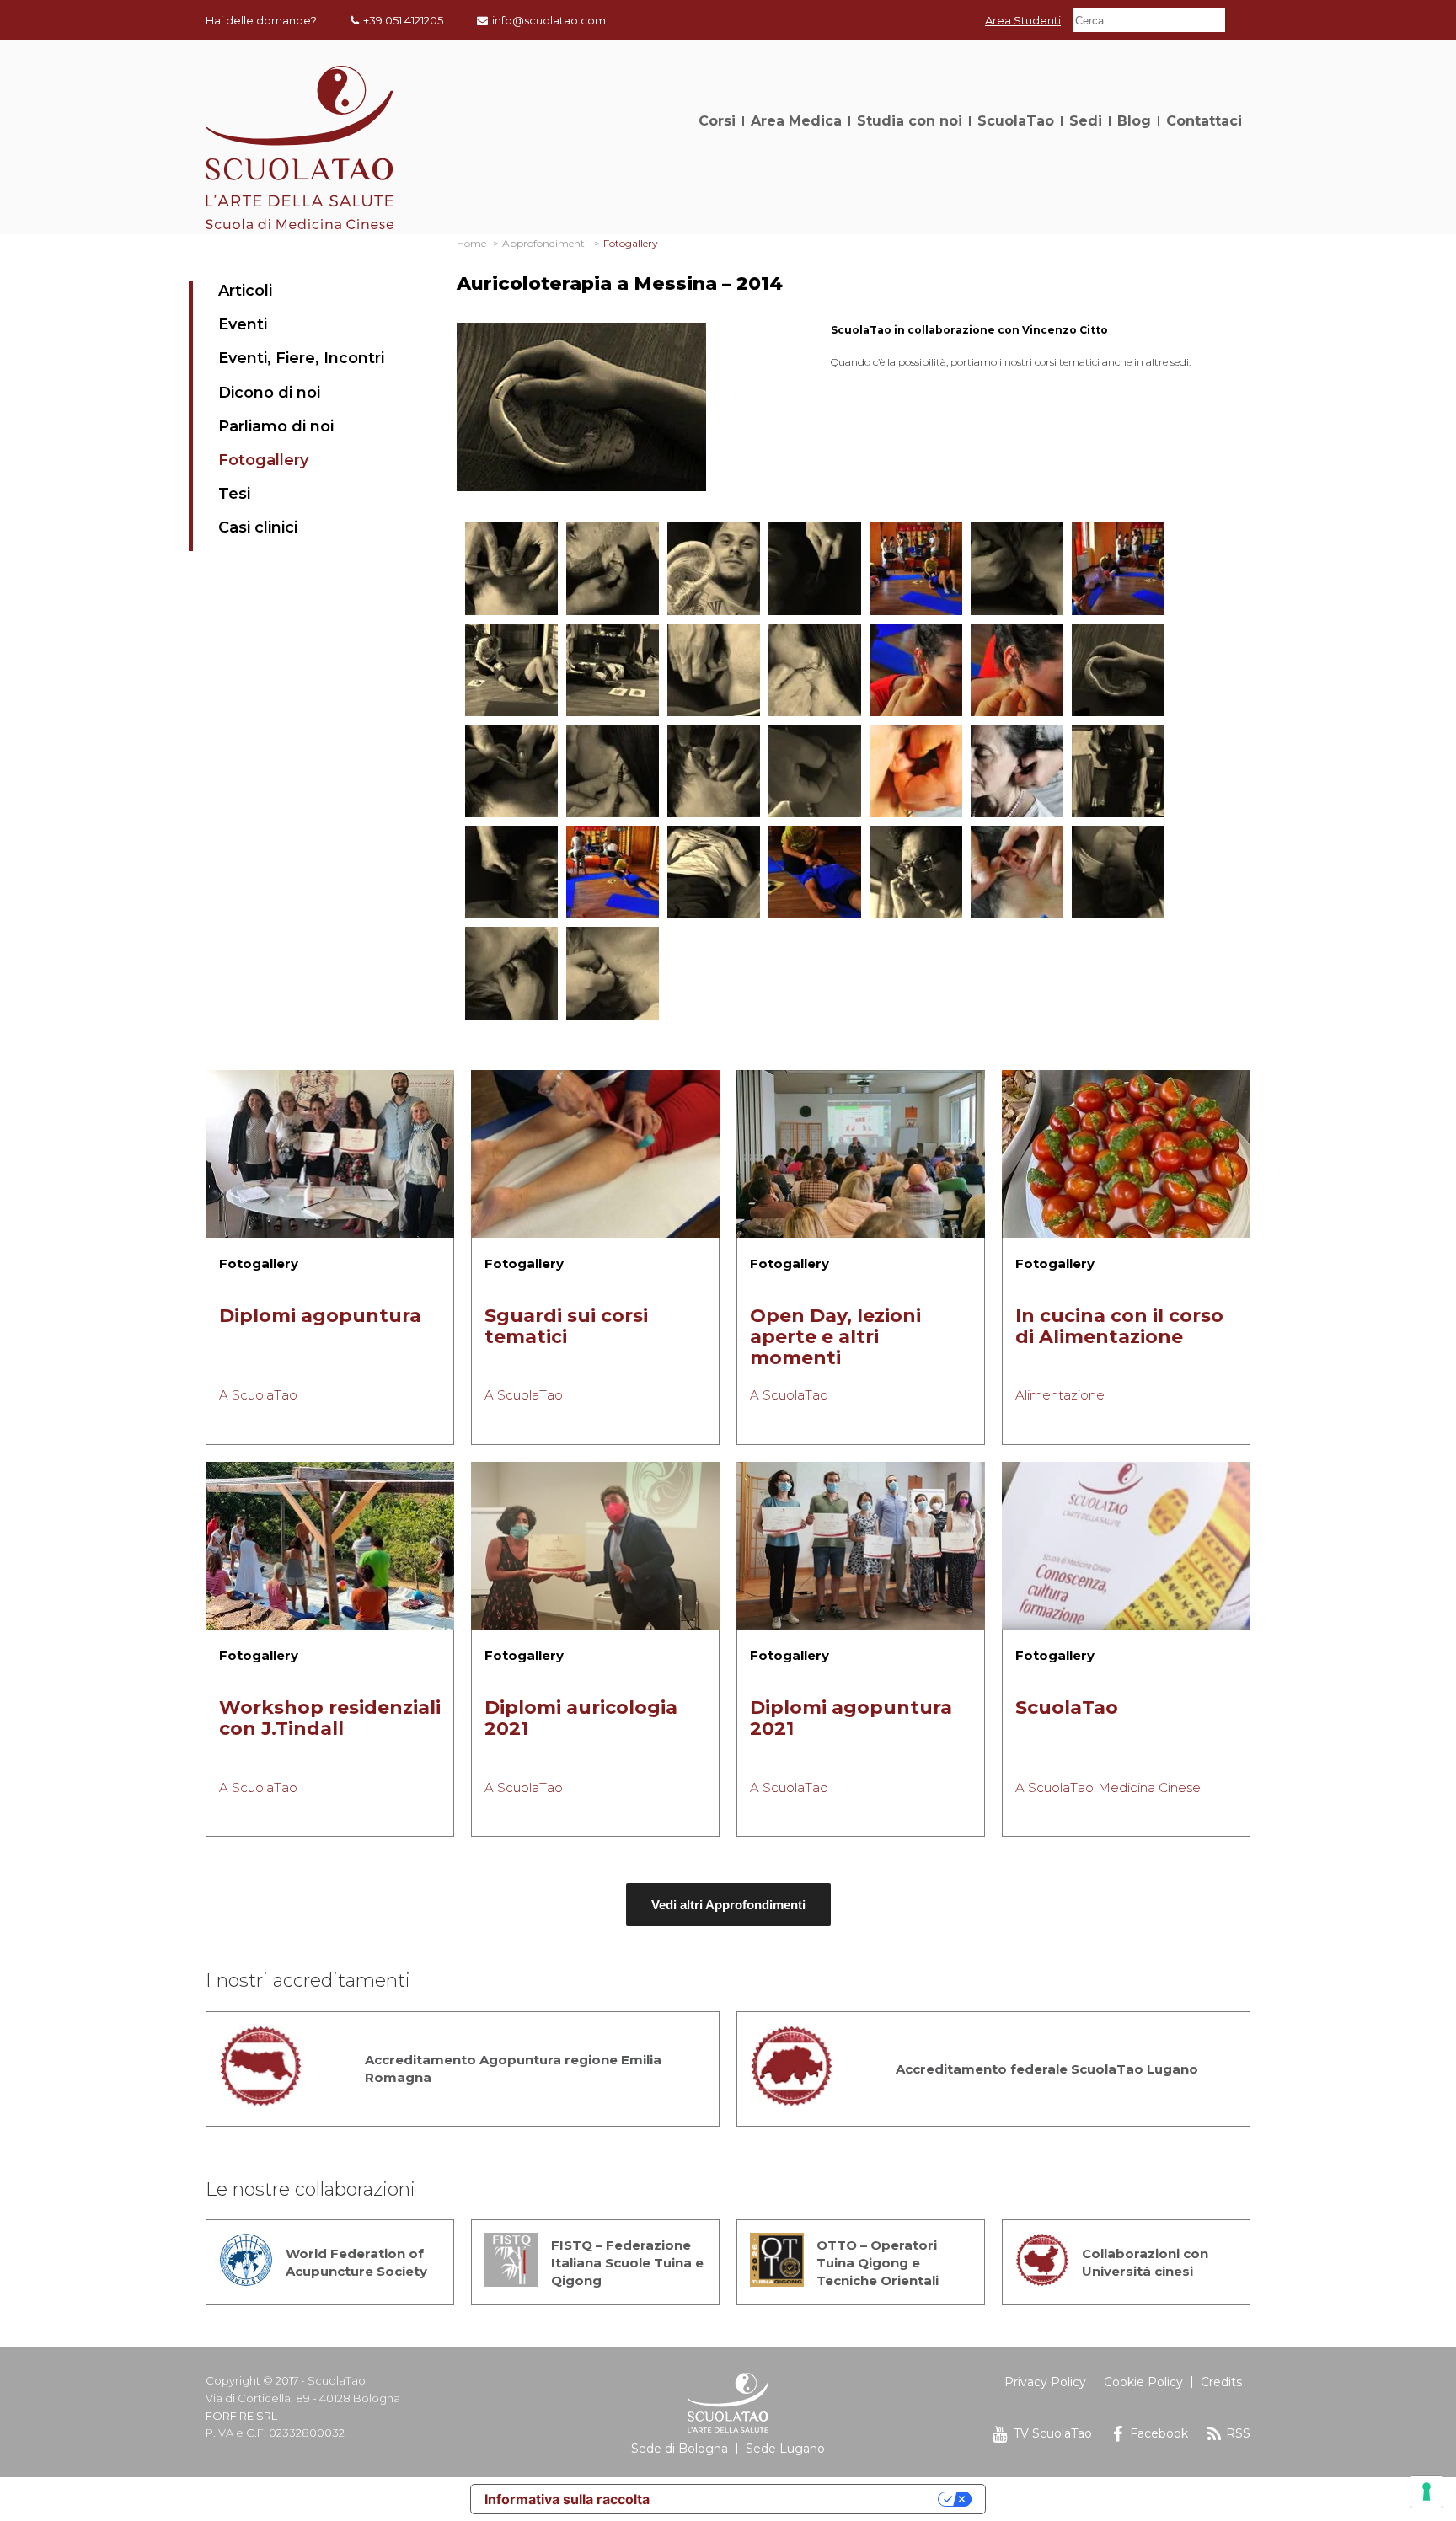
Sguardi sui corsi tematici (566, 1326)
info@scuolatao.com (549, 20)
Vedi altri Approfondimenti (728, 1905)
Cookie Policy (1143, 2382)
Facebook (1159, 2433)
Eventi (243, 324)
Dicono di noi (269, 393)
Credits (1221, 2382)
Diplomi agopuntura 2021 (851, 1718)
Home (471, 243)
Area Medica (796, 121)
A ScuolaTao (258, 1395)
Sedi (1086, 121)
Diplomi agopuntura (320, 1316)
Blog (1134, 121)
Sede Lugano (785, 2449)
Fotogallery (263, 460)
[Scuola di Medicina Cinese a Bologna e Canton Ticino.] (300, 225)
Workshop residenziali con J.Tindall (330, 1718)
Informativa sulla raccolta (567, 2499)
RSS (1238, 2433)
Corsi (717, 121)
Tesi (234, 494)
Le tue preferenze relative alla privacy (802, 2499)
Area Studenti (1023, 20)
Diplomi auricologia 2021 (581, 1718)
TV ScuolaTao (1053, 2433)
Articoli (245, 291)
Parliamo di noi (276, 426)
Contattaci (1204, 121)
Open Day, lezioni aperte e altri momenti (835, 1337)
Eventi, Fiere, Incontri (301, 358)
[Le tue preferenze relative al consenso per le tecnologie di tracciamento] (1427, 2492)
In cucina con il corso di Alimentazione (1119, 1326)
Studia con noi (910, 121)
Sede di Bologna (680, 2449)
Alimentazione (1060, 1395)
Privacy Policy (1045, 2382)
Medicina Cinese (1149, 1788)
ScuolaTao (1016, 121)
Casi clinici (258, 527)
